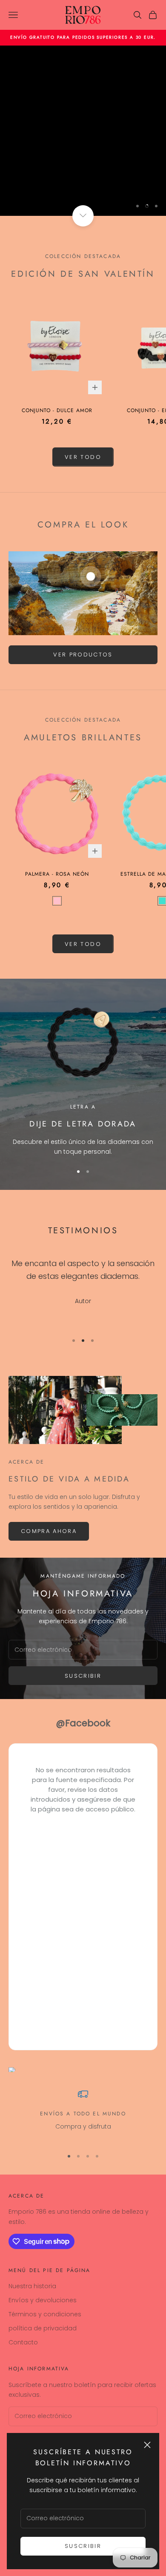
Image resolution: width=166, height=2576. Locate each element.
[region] (83, 131)
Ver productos (83, 655)
